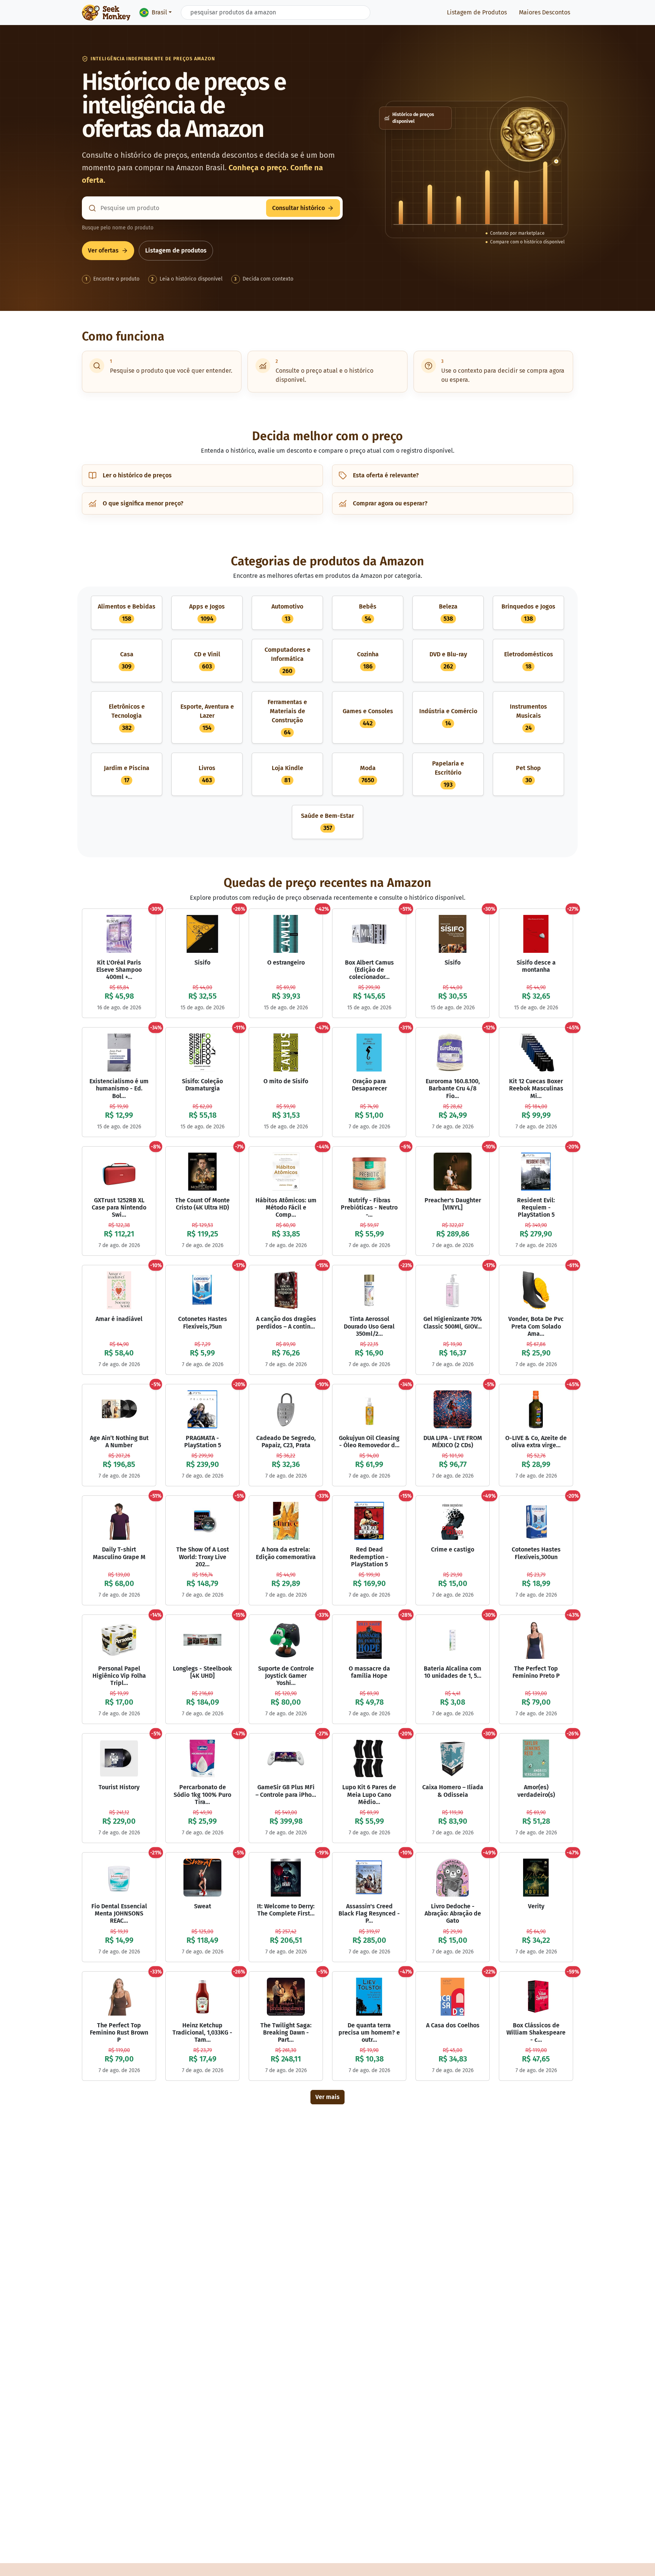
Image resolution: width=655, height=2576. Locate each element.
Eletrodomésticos (529, 660)
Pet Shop (528, 774)
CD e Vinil (207, 660)
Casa (127, 660)
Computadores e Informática (288, 660)
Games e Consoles (368, 717)
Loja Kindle (288, 774)
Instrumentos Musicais (528, 717)
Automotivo (287, 613)
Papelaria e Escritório (448, 774)
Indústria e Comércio (448, 717)
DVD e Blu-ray (448, 660)
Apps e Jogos (207, 613)
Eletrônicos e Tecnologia (127, 717)
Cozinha (368, 660)
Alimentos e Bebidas (127, 613)
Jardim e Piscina (127, 774)
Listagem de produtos (176, 250)
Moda (368, 774)
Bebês (368, 613)
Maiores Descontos (545, 12)
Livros (207, 774)
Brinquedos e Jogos (528, 613)
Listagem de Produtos (477, 12)
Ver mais (327, 2097)
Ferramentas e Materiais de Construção (287, 717)
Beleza (448, 613)
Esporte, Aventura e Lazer (207, 717)
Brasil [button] (159, 12)
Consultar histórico (299, 208)
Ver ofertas (103, 250)
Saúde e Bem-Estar (327, 822)
